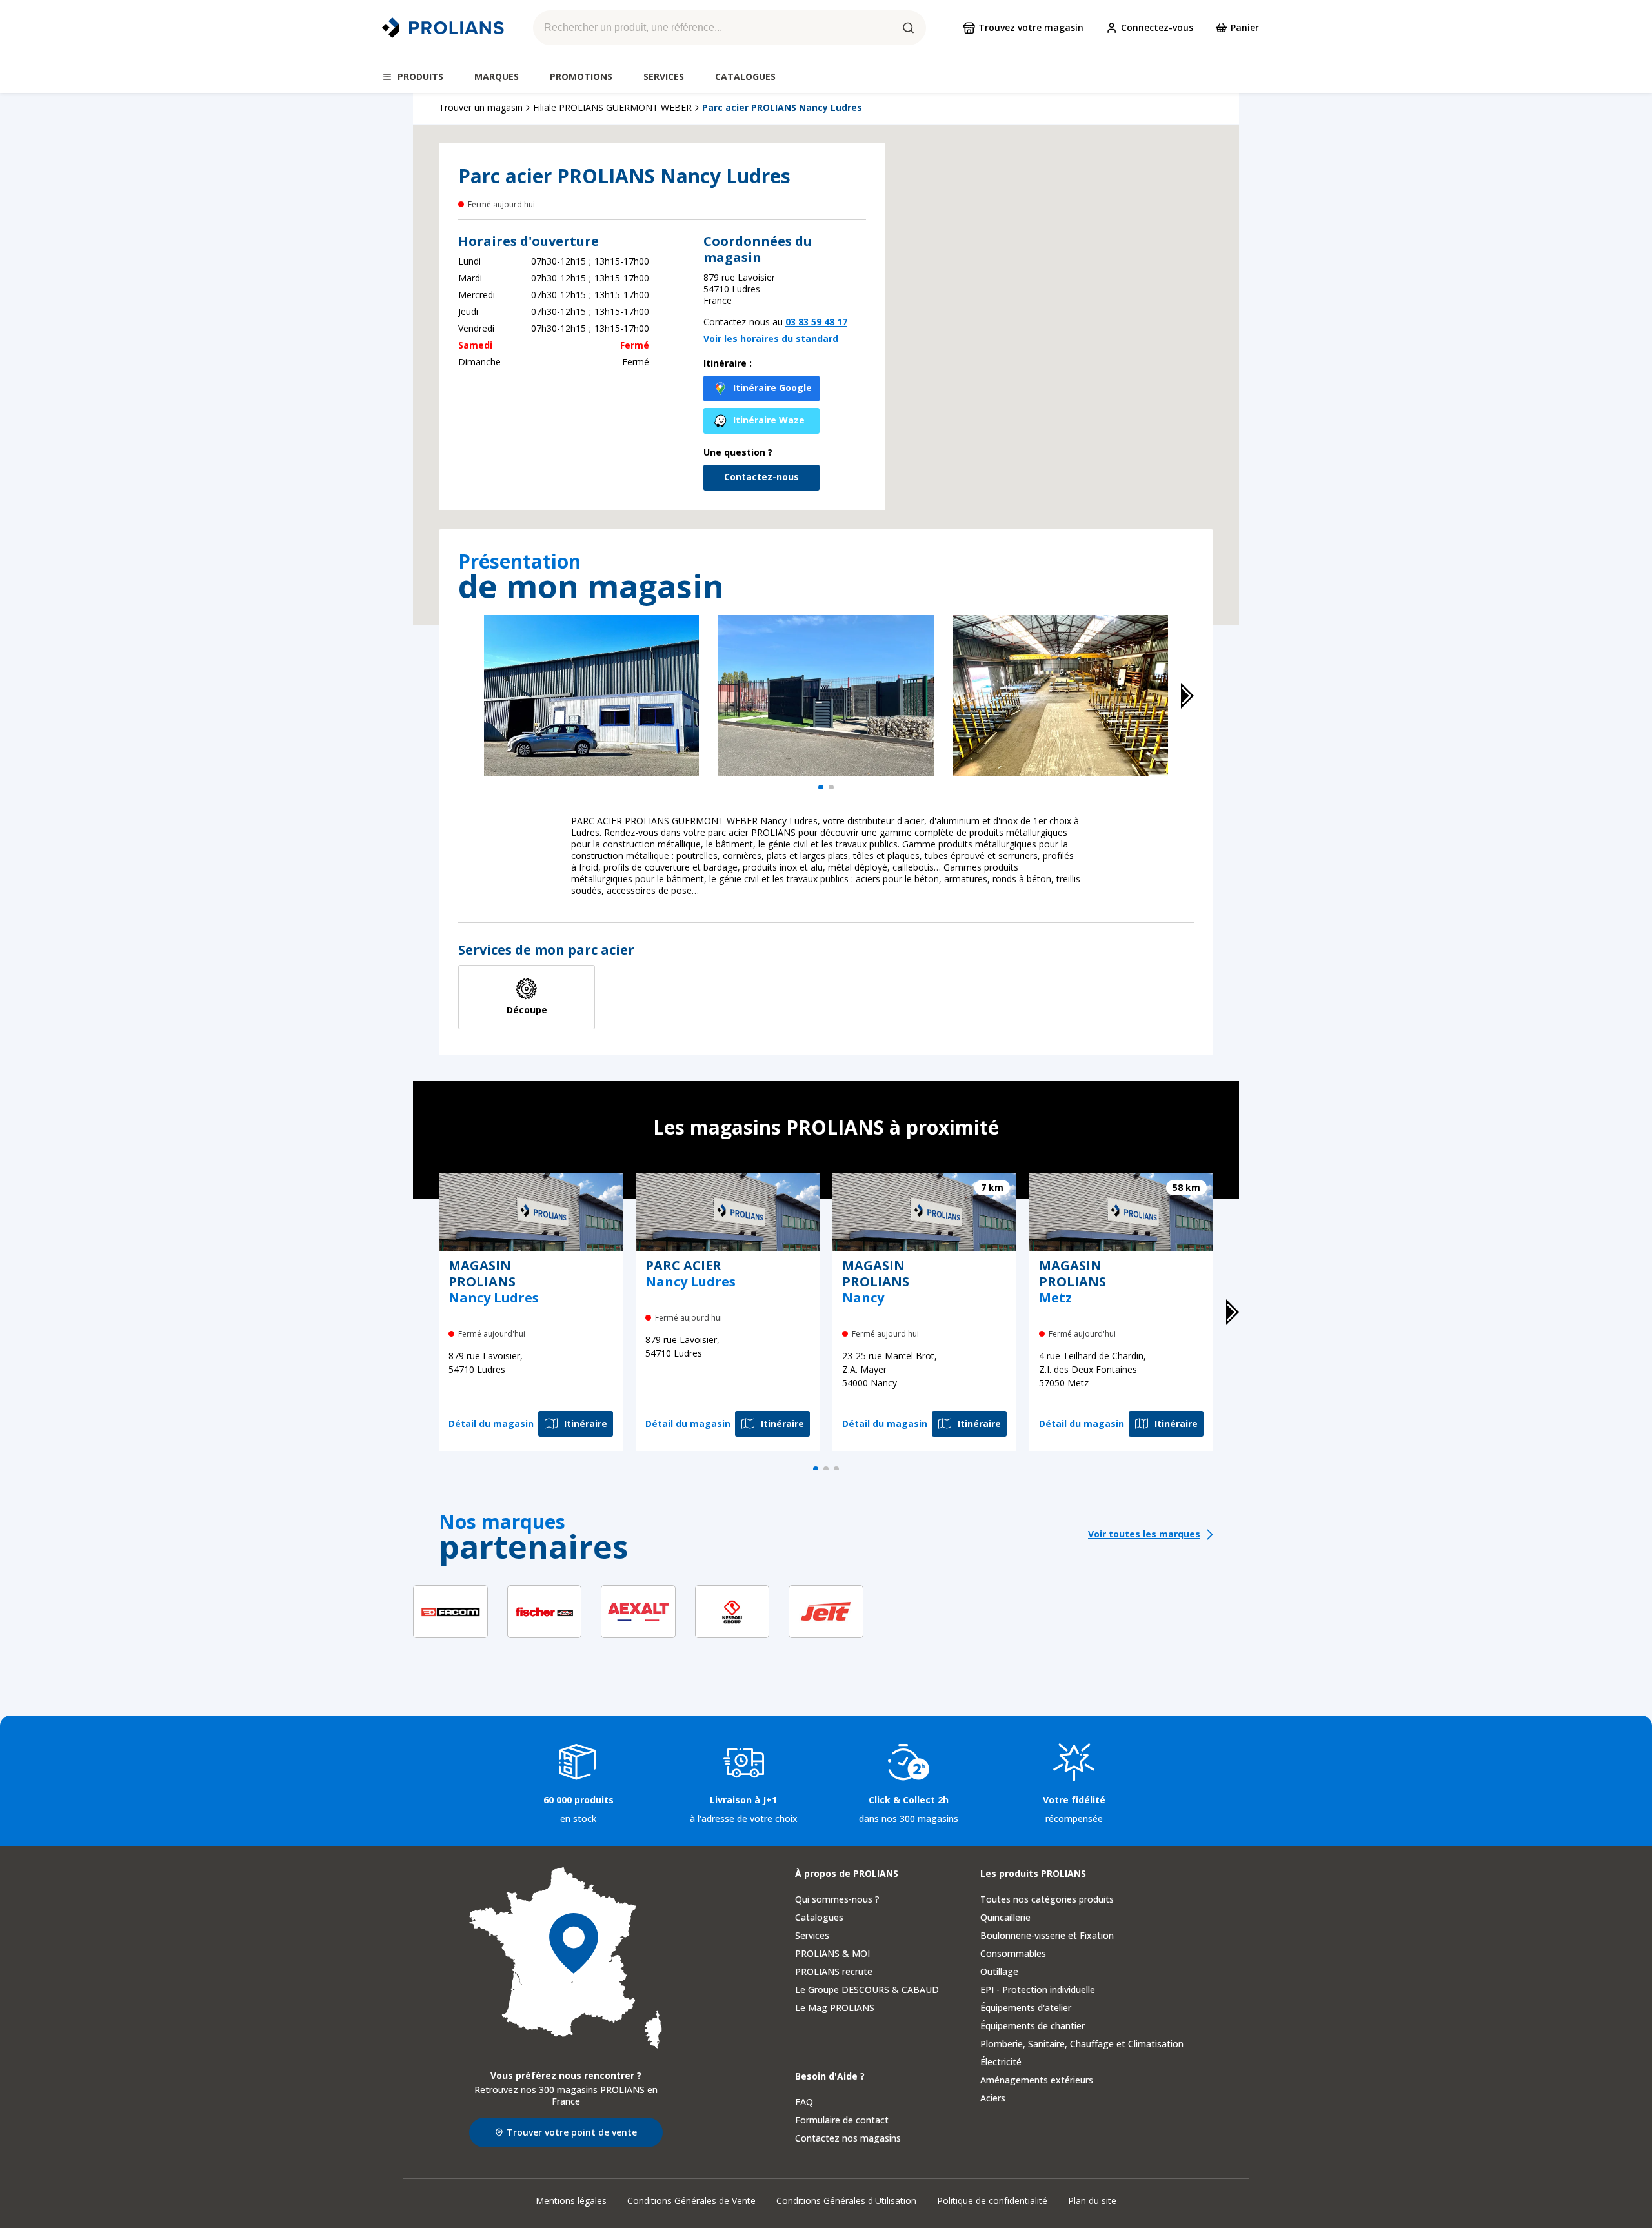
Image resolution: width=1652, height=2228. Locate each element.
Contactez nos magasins (848, 2138)
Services (812, 1935)
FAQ (804, 2102)
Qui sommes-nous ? (837, 1899)
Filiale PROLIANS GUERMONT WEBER (612, 108)
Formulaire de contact (842, 2120)
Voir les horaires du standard (771, 339)
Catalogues (819, 1917)
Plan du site (1092, 2201)
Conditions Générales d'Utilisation (846, 2201)
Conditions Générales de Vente (691, 2201)
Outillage (999, 1971)
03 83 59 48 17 (816, 322)
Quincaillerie (1005, 1917)
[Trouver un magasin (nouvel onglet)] (566, 1958)
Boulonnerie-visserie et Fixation (1047, 1935)
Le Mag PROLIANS (835, 2008)
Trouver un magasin (481, 108)
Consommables (1013, 1953)
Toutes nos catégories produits (1047, 1899)
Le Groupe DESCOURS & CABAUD (867, 1990)
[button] (1058, 358)
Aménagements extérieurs (1037, 2080)
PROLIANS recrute (834, 1971)
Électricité (1001, 2062)
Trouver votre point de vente (572, 2132)
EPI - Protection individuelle (1038, 1990)
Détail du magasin (491, 1423)
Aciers (993, 2098)
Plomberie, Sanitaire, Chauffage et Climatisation (1082, 2044)
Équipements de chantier (1032, 2026)
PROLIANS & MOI (832, 1953)
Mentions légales (571, 2201)
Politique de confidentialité (992, 2201)
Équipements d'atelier (1026, 2008)
